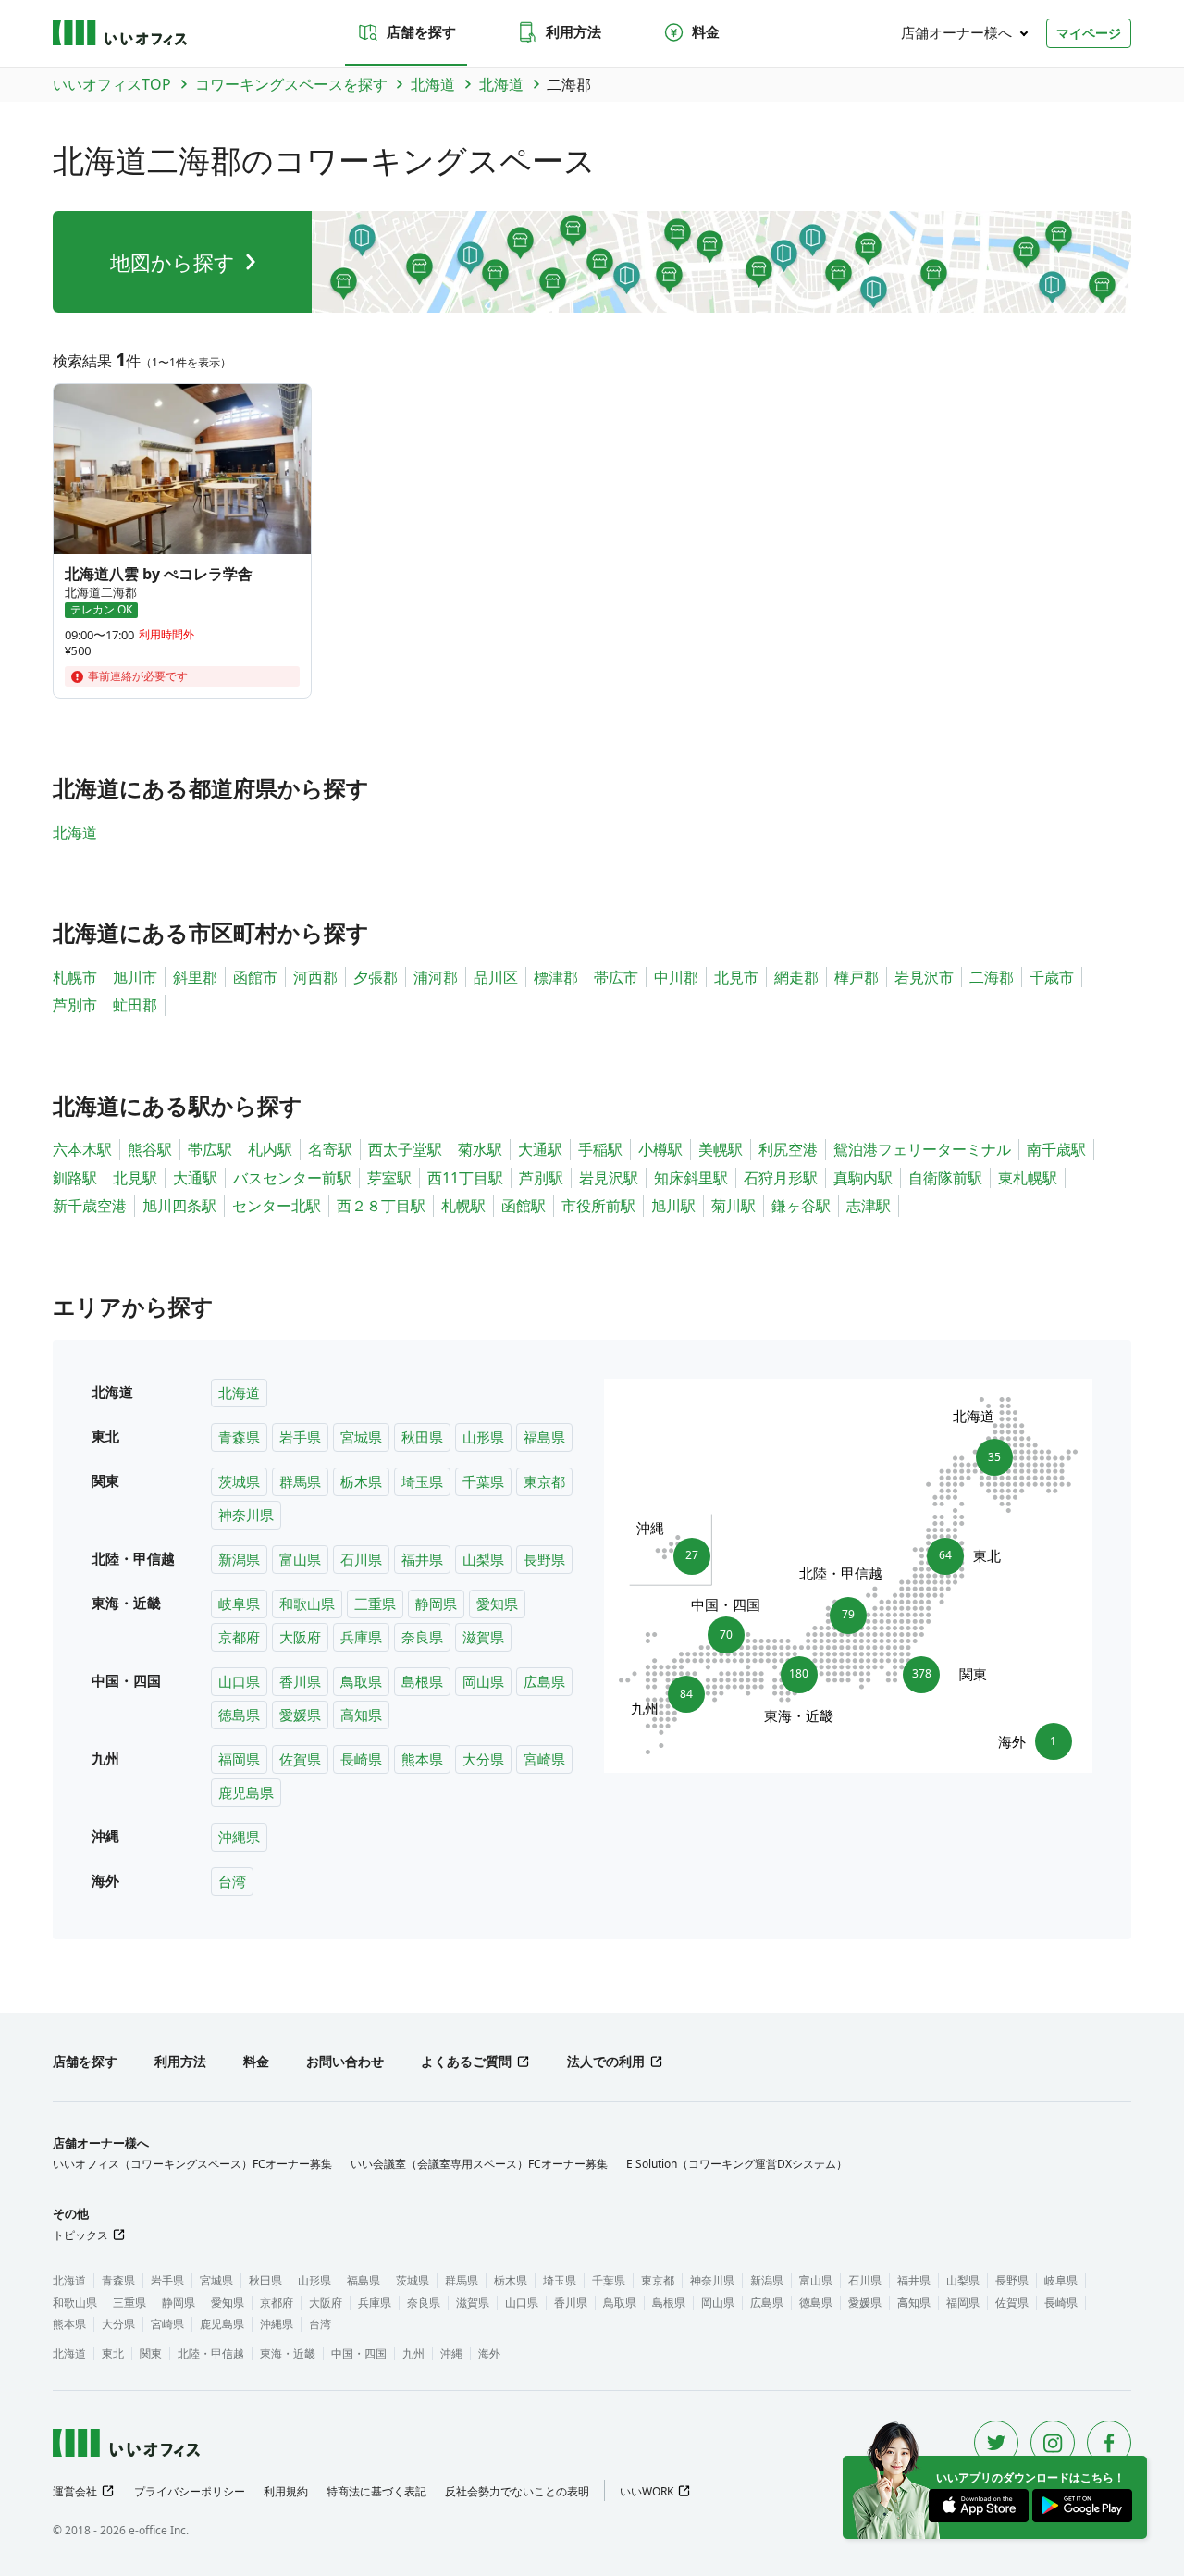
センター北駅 (277, 1206)
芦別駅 (541, 1178)
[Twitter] (996, 2443)
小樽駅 (660, 1149)
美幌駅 (721, 1149)
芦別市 (75, 1005)
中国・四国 (359, 2353)
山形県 (483, 1437)
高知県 (361, 1715)
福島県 (544, 1437)
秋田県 (422, 1437)
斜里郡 (195, 977)
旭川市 (135, 977)
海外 (489, 2353)
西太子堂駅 (405, 1149)
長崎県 (361, 1759)
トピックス (80, 2235)
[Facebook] (1109, 2443)
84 (680, 1699)
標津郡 (556, 977)
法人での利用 (606, 2061)
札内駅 (270, 1149)
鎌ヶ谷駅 (801, 1206)
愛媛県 (300, 1715)
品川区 (496, 977)
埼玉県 (422, 1481)
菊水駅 (480, 1149)
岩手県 (300, 1437)
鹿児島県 (246, 1792)
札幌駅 (463, 1206)
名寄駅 (330, 1149)
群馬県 (300, 1481)
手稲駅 (600, 1149)
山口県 (239, 1681)
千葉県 (483, 1481)
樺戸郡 (857, 977)
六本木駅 (82, 1149)
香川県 (300, 1681)
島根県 (422, 1681)
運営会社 (75, 2491)
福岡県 (239, 1759)
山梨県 (483, 1559)
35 (988, 1452)
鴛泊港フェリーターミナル (922, 1149)
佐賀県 (300, 1759)
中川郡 (676, 977)
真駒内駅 (863, 1178)
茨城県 (239, 1481)
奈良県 (422, 1637)
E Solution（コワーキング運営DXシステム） (737, 2164)
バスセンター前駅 (292, 1178)
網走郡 (796, 977)
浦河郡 (436, 977)
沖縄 (451, 2353)
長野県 (544, 1559)
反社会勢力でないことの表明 (517, 2491)
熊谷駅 (150, 1149)
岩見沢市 (924, 977)
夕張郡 (376, 977)
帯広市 (616, 977)
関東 (151, 2353)
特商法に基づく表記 (376, 2491)
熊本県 (422, 1759)
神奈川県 (246, 1515)
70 (726, 1629)
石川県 (361, 1559)
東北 (113, 2353)
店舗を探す (421, 31)
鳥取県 (361, 1681)
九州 (413, 2353)
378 (926, 1674)
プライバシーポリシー (190, 2491)
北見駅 (135, 1178)
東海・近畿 (288, 2353)
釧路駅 (75, 1178)
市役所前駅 (598, 1206)
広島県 (544, 1681)
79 (848, 1610)
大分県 (483, 1759)
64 (951, 1555)
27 (686, 1551)
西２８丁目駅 (381, 1206)
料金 (706, 31)
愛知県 (497, 1604)
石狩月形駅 (781, 1178)
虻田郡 (135, 1005)
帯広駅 (210, 1149)
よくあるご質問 (466, 2061)
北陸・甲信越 (211, 2353)
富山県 (300, 1559)
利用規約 (286, 2491)
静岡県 (436, 1604)
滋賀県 (483, 1637)
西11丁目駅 (465, 1178)
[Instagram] (1053, 2443)
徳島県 (239, 1715)
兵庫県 (361, 1637)
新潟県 (239, 1559)
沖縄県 (239, 1837)
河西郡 (315, 977)
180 (799, 1679)
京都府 (239, 1637)
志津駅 (869, 1206)
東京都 (544, 1481)
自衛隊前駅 (945, 1178)
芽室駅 (389, 1178)
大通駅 (540, 1149)
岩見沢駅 (609, 1178)
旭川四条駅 (179, 1206)
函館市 (255, 977)
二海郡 (992, 977)
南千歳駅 (1056, 1149)
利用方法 (573, 31)
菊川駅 (734, 1206)
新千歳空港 (90, 1206)
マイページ (1089, 33)
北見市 (736, 977)
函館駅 (524, 1206)
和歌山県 (307, 1604)
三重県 (375, 1604)
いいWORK (647, 2491)
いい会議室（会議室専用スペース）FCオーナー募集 (479, 2164)
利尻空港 (788, 1149)
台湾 (232, 1881)
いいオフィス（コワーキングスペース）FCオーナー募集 (192, 2164)
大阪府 (300, 1637)
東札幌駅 (1028, 1178)
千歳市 (1052, 977)
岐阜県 (239, 1604)
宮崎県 (544, 1759)
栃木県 (361, 1481)
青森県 (239, 1437)
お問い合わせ (345, 2061)
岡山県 (483, 1681)
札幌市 (75, 977)
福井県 (422, 1559)
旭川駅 (673, 1206)
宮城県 (361, 1437)
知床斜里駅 (691, 1178)
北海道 (75, 833)
